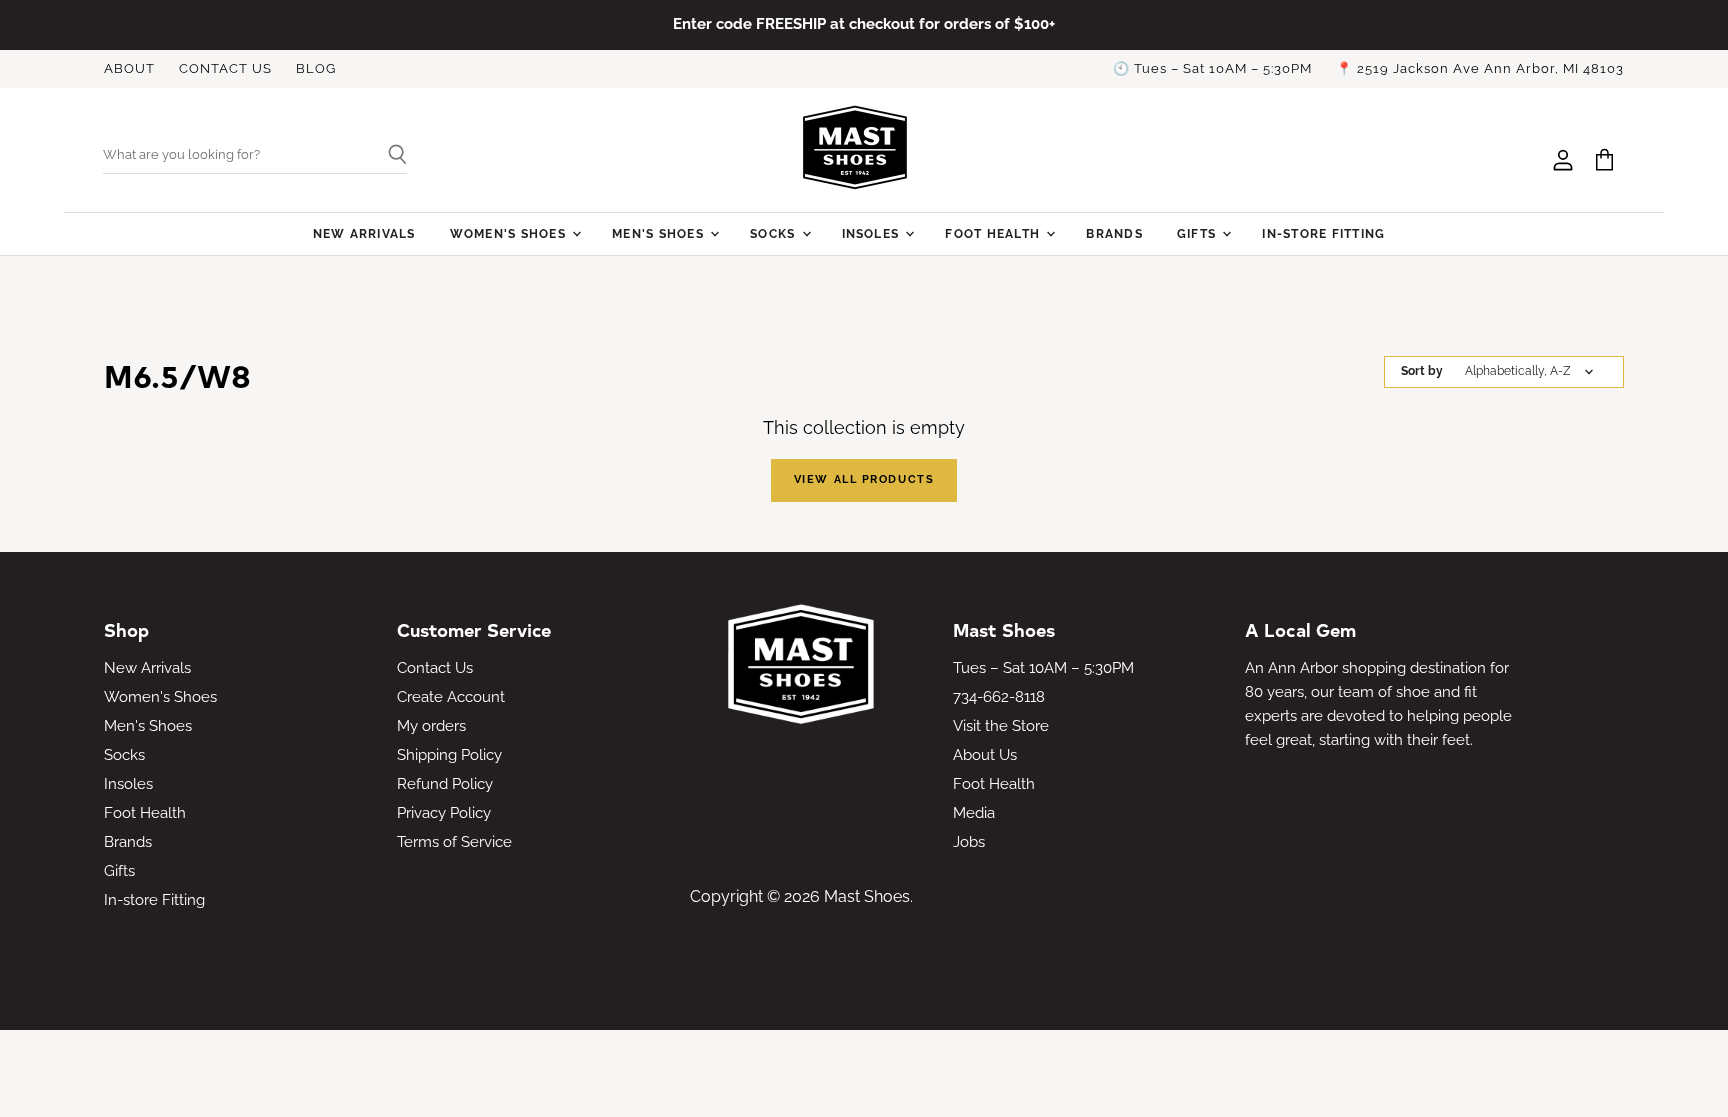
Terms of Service (454, 842)
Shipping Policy (449, 755)
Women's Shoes (510, 233)
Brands (1114, 233)
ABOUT (129, 69)
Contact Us (435, 668)
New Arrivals (364, 233)
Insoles (873, 233)
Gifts (1198, 233)
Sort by (1422, 371)
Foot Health (994, 233)
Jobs (969, 842)
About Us (985, 755)
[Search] (389, 156)
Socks (774, 233)
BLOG (316, 69)
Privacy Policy (444, 813)
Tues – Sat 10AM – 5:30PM (1043, 668)
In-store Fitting (1323, 233)
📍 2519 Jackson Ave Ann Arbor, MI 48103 (1480, 69)
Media (974, 813)
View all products (864, 479)
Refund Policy (445, 784)
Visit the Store (1001, 726)
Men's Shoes (660, 233)
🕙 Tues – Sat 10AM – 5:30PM (1212, 69)
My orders (431, 726)
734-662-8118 (999, 697)
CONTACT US (225, 69)
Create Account (451, 697)
